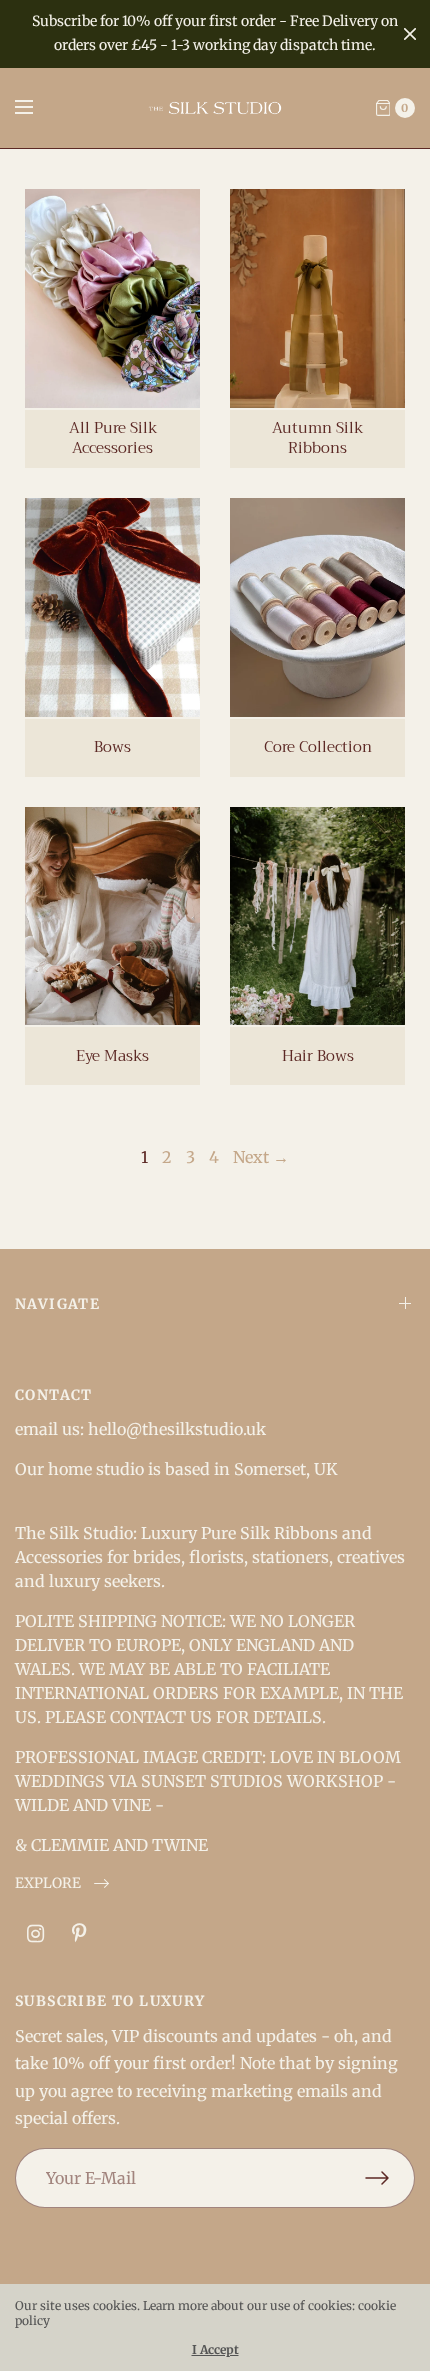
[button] (62, 1883)
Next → (261, 1157)
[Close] (410, 34)
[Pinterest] (79, 1934)
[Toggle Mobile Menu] (37, 108)
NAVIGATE (57, 1304)
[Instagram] (35, 1934)
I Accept (215, 2350)
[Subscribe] (390, 2178)
